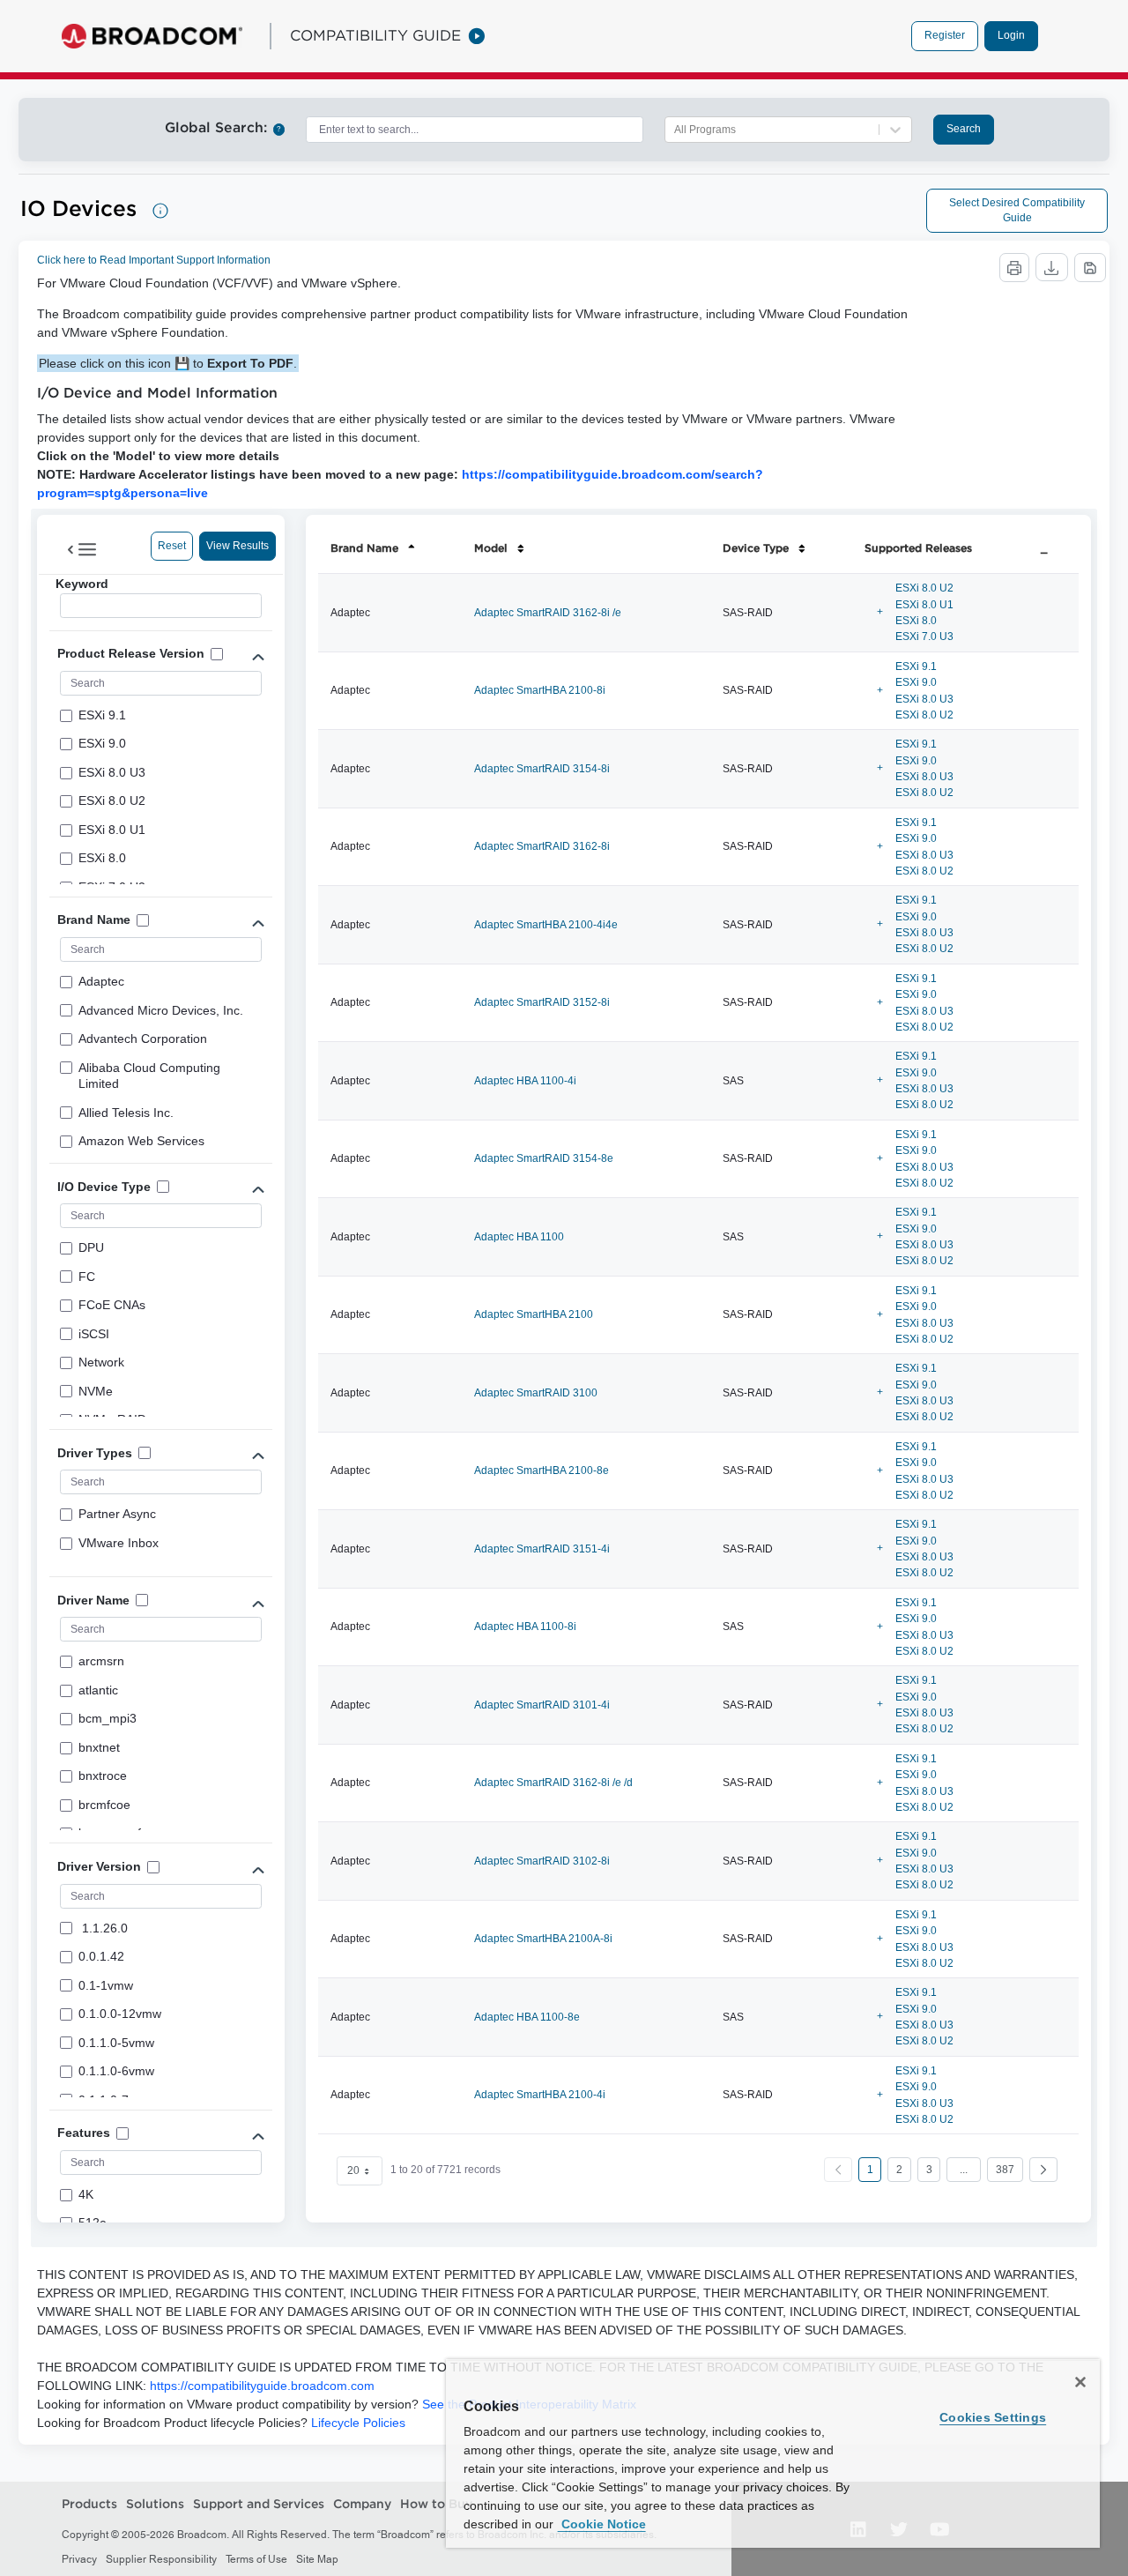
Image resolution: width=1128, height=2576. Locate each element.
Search (964, 129)
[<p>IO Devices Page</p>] (160, 211)
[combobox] (475, 130)
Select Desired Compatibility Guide (1017, 210)
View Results (237, 546)
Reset (172, 546)
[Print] (1014, 268)
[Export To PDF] (1090, 268)
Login (1011, 35)
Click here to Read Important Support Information (154, 260)
